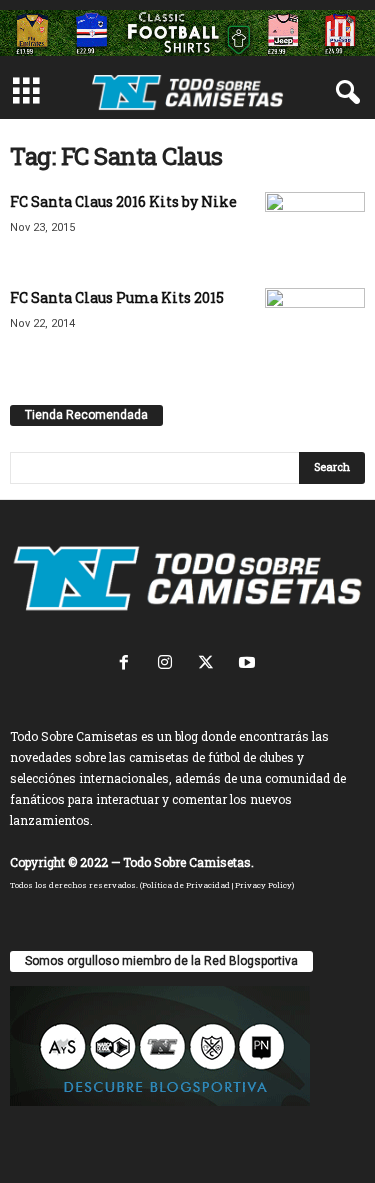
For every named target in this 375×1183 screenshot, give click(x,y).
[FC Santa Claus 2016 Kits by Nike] (315, 229)
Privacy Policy (263, 885)
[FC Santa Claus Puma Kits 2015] (315, 315)
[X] (210, 664)
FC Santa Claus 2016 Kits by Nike (123, 201)
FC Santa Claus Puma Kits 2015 (117, 297)
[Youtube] (249, 664)
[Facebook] (128, 664)
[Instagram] (169, 664)
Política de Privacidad (186, 885)
